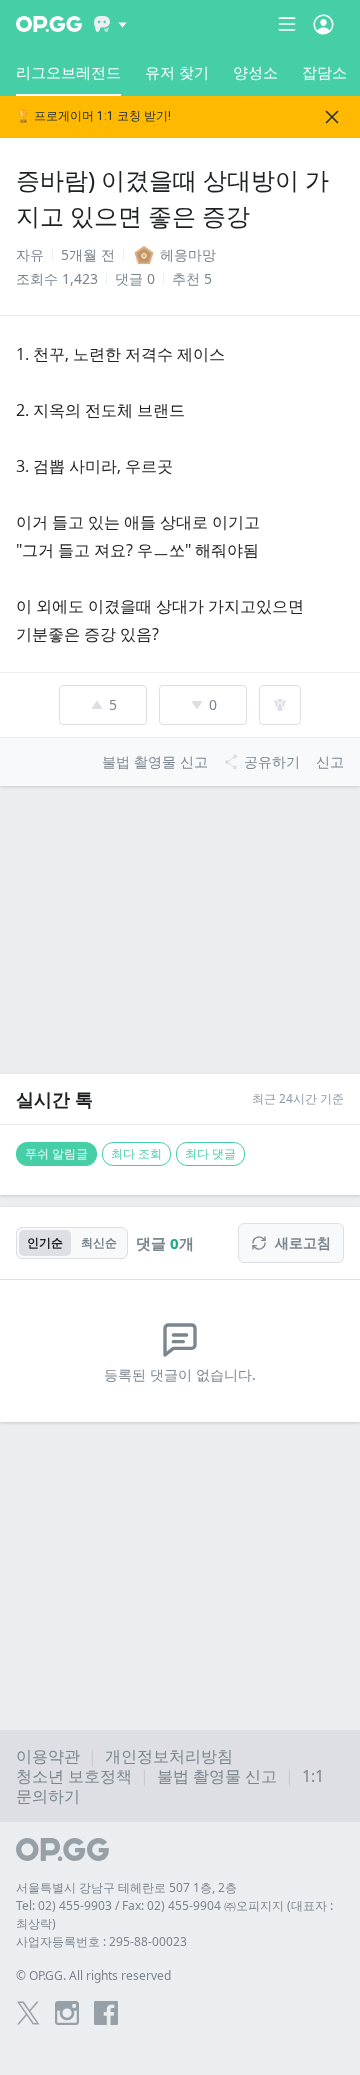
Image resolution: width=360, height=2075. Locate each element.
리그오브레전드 (68, 72)
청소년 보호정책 (74, 1776)
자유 (30, 254)
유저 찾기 (177, 72)
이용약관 (48, 1756)
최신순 (99, 1242)
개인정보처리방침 (169, 1756)
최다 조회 (136, 1153)
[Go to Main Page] (49, 24)
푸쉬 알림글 (56, 1153)
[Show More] (110, 24)
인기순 (45, 1242)
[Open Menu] (323, 24)
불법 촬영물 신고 (217, 1776)
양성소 (255, 72)
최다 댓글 (210, 1153)
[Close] (332, 117)
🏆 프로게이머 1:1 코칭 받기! (93, 116)
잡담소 (324, 72)
